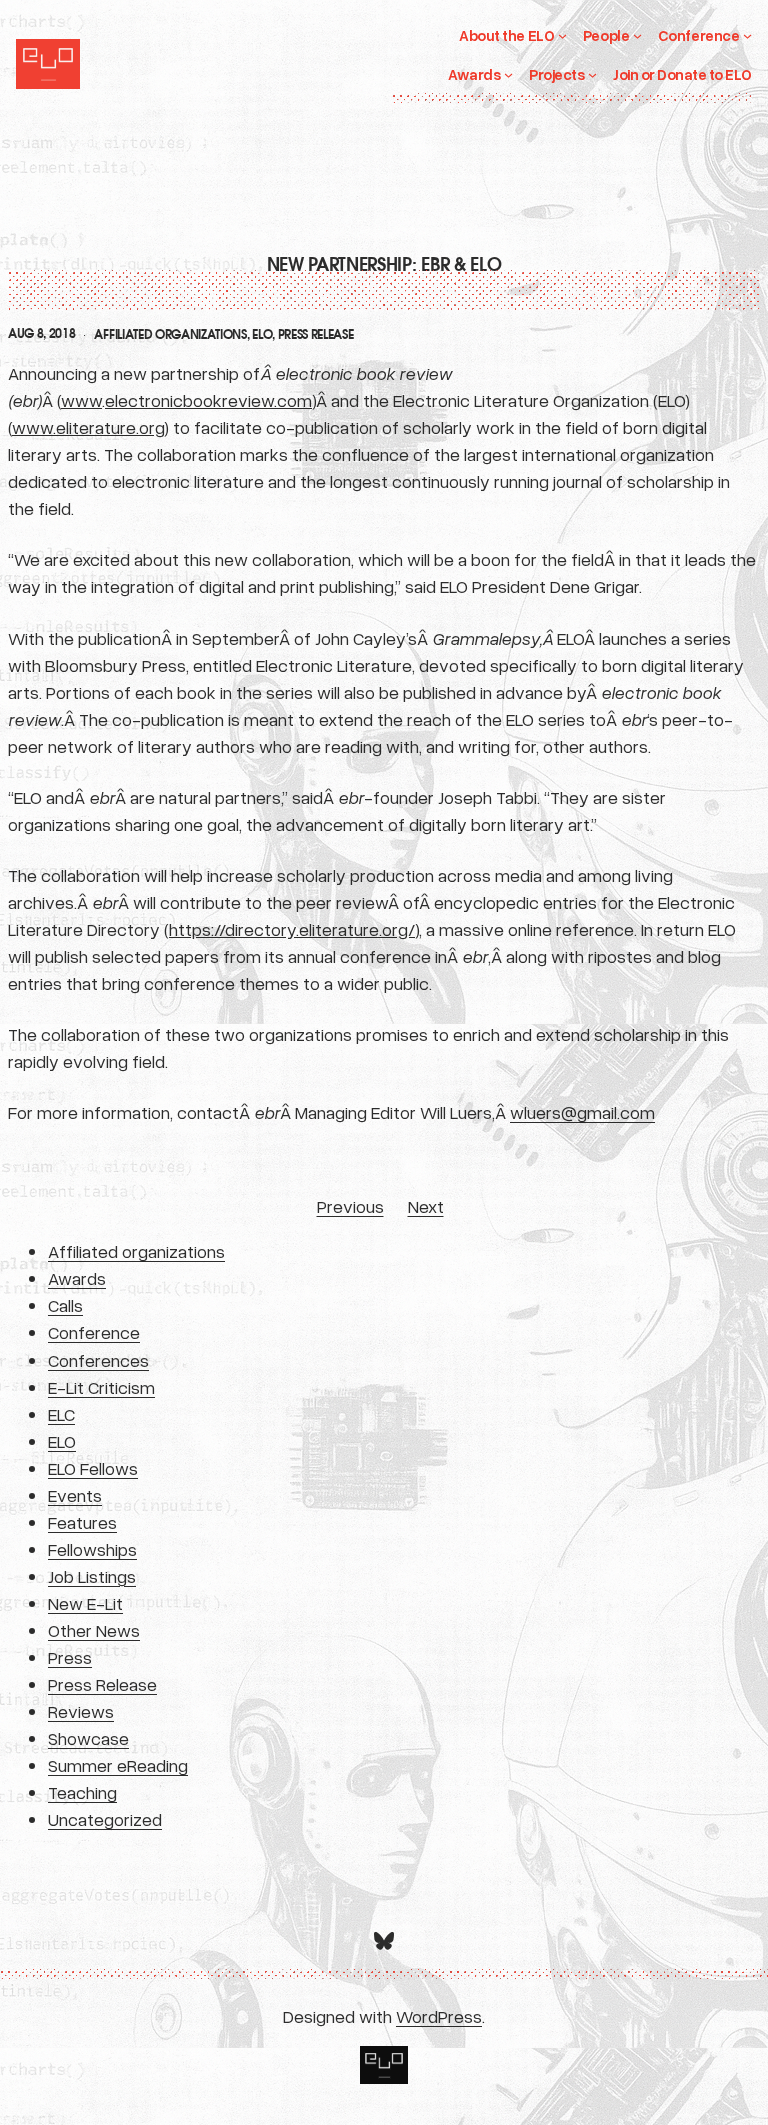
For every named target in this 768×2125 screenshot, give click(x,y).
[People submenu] (637, 35)
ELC (61, 1414)
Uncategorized (105, 1819)
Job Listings (92, 1576)
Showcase (88, 1738)
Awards (77, 1278)
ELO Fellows (93, 1468)
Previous (350, 1206)
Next (426, 1206)
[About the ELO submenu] (562, 35)
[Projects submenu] (592, 74)
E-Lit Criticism (101, 1387)
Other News (94, 1630)
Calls (65, 1305)
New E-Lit (85, 1603)
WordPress (439, 2016)
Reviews (81, 1711)
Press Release (316, 335)
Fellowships (92, 1549)
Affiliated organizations (170, 335)
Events (75, 1495)
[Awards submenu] (508, 74)
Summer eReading (118, 1765)
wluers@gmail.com (582, 1112)
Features (82, 1522)
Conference (94, 1332)
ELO (262, 335)
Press (70, 1657)
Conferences (98, 1360)
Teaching (82, 1792)
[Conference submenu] (747, 35)
